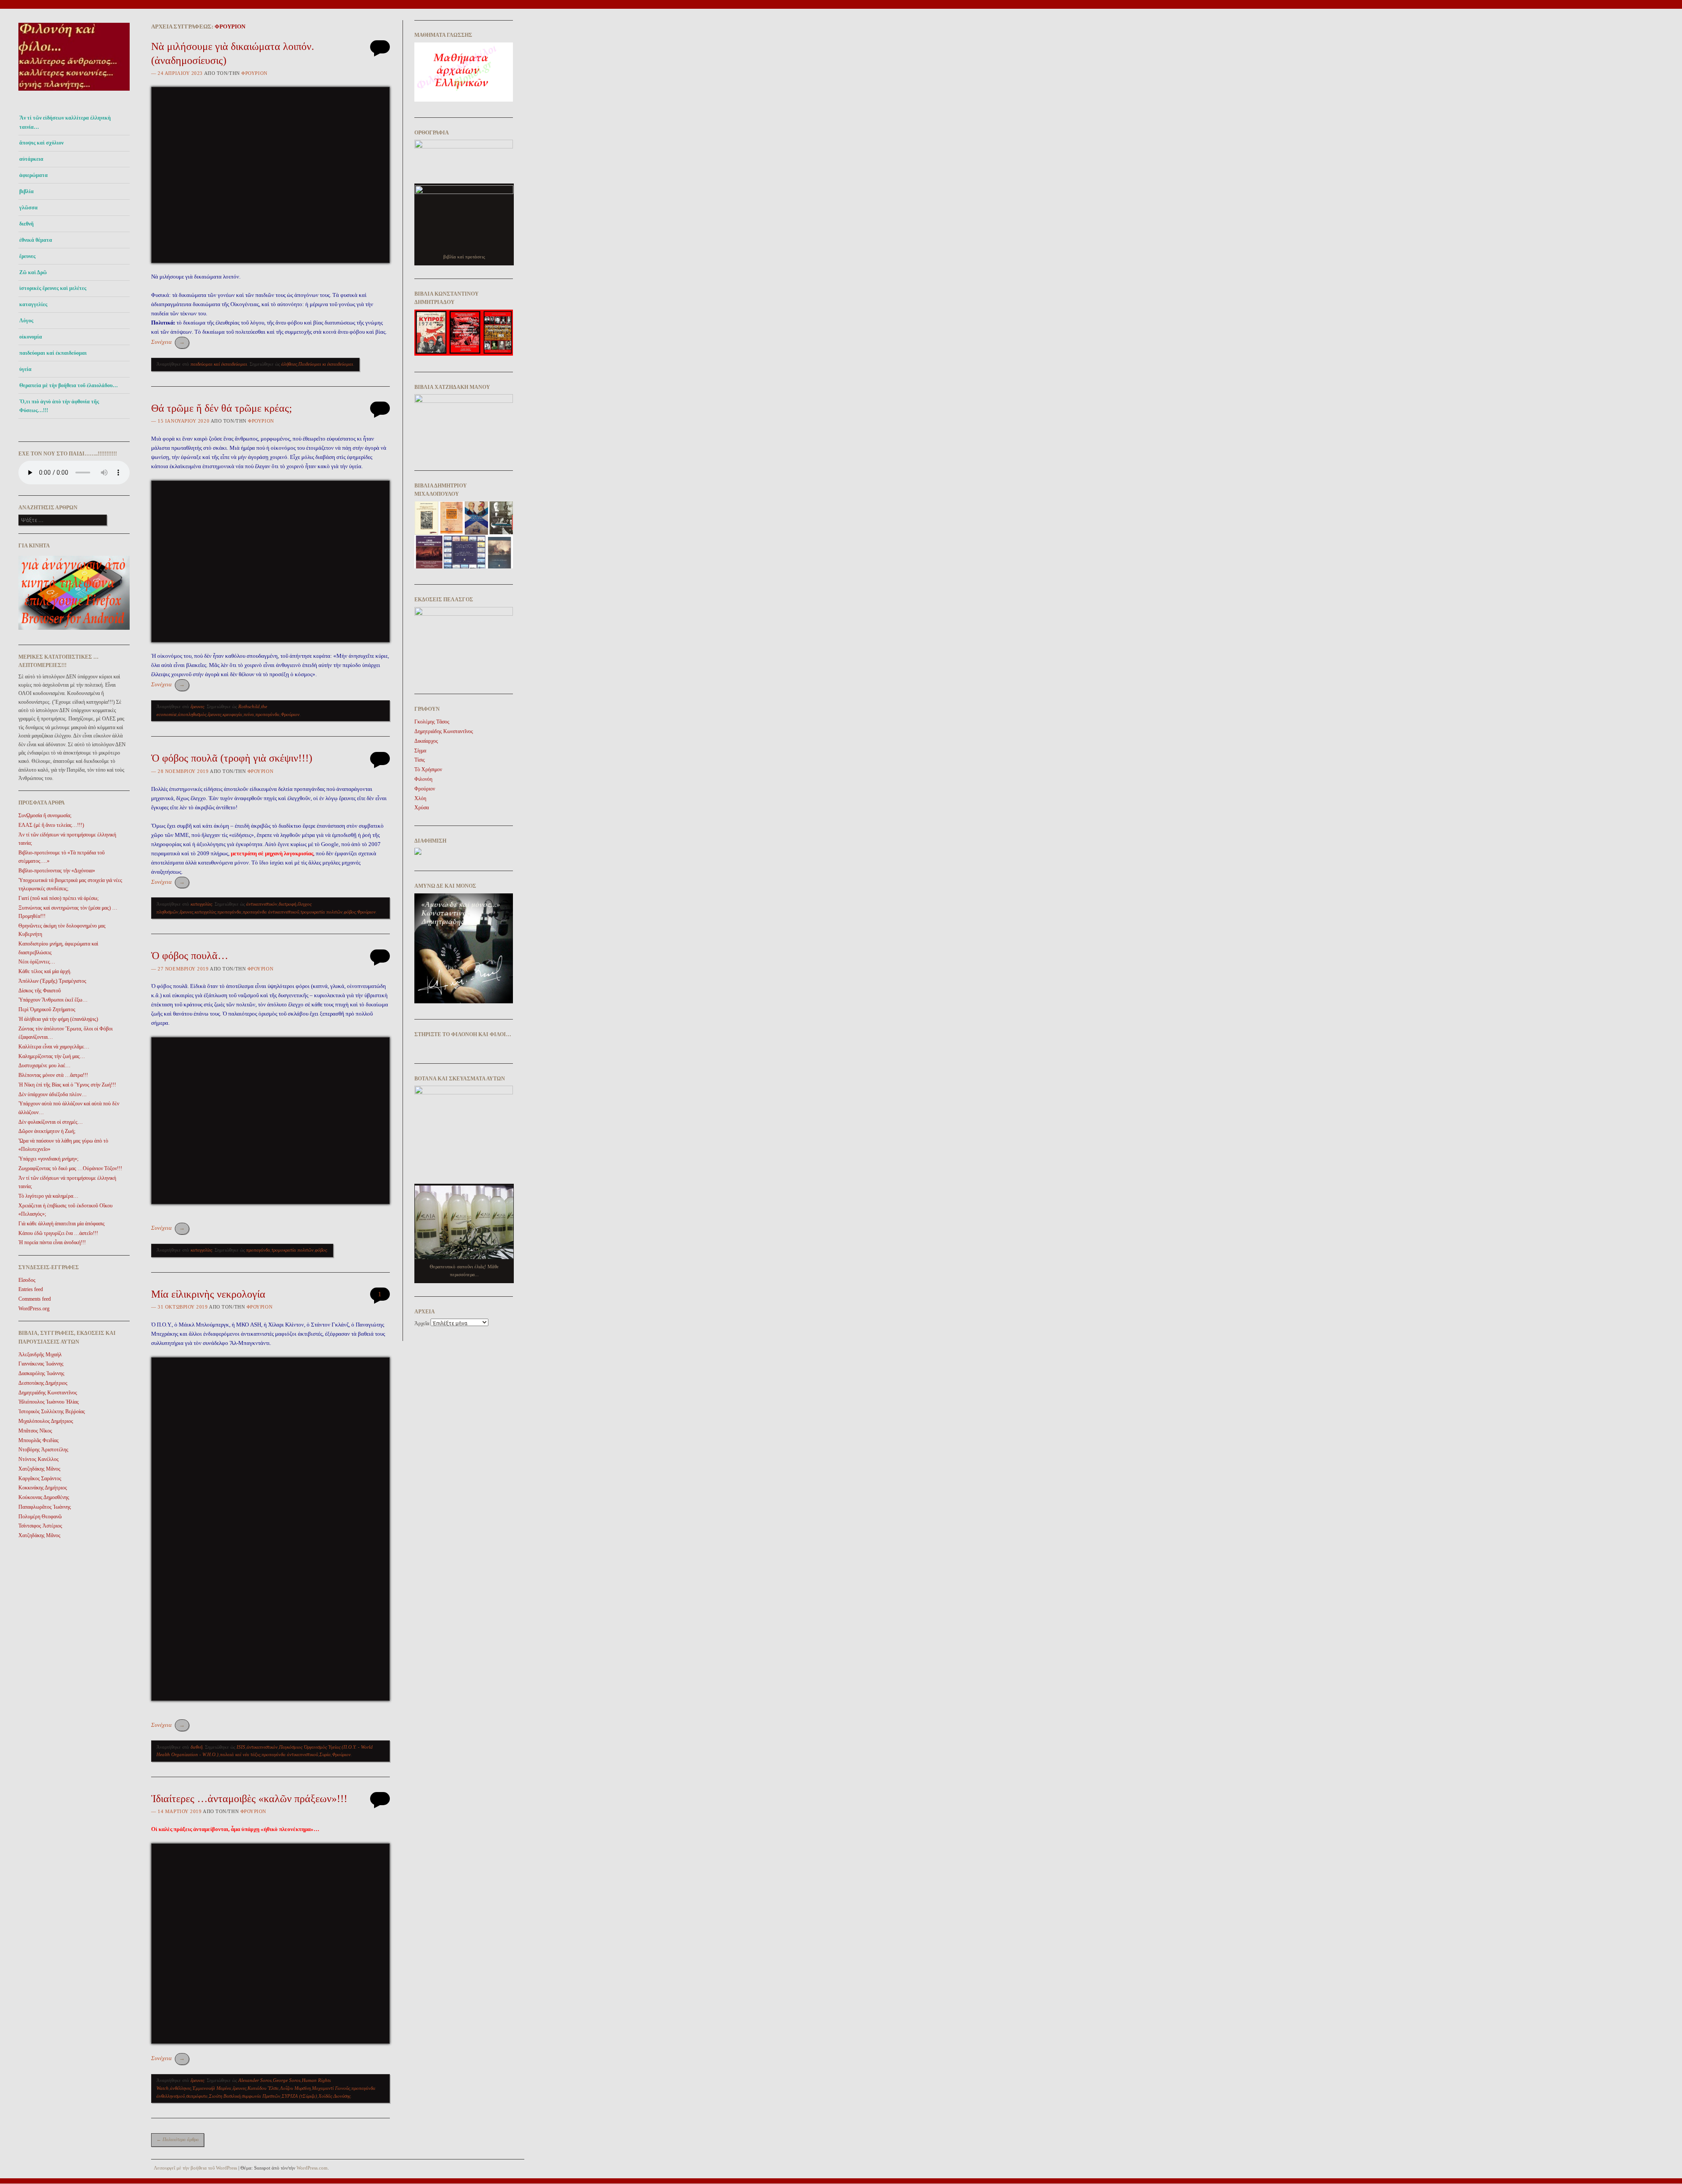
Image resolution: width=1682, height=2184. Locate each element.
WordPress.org (34, 1309)
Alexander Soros (255, 2080)
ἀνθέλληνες (180, 2088)
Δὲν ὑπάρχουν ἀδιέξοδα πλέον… (53, 1094)
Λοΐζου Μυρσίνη (295, 2088)
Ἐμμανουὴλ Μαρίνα (212, 2088)
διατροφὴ (287, 904)
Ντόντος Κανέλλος (39, 1459)
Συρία (325, 1754)
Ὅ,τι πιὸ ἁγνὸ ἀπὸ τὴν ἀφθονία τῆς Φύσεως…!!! (59, 406)
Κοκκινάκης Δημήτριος (43, 1488)
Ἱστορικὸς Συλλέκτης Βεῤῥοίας (52, 1411)
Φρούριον (230, 26)
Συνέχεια (168, 342)
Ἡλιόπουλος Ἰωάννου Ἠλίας (49, 1402)
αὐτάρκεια (31, 159)
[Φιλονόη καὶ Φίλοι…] (74, 93)
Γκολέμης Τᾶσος (432, 722)
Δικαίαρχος (426, 741)
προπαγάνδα (267, 714)
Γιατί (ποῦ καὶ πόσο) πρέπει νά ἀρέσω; (58, 898)
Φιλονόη (423, 779)
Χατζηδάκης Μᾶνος (39, 1469)
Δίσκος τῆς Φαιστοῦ (40, 991)
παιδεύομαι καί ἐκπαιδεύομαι (53, 353)
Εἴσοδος (27, 1280)
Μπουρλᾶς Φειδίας (39, 1440)
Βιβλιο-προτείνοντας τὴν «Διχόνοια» (57, 871)
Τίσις (420, 760)
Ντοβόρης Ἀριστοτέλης (43, 1450)
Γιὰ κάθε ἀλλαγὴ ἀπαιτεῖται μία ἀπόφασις (62, 1224)
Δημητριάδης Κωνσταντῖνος (48, 1393)
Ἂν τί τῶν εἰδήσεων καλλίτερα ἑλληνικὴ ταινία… (65, 122)
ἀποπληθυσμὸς (192, 714)
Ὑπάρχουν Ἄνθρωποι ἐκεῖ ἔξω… (53, 1000)
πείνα (249, 714)
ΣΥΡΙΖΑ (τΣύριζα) (299, 2096)
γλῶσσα (28, 208)
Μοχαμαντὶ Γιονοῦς (331, 2088)
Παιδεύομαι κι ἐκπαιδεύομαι (326, 364)
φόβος (350, 912)
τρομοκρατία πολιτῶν (322, 912)
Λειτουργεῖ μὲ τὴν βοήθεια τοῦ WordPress (195, 2168)
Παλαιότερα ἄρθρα (178, 2139)
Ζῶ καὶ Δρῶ (33, 272)
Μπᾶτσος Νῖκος (35, 1431)
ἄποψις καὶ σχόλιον (41, 143)
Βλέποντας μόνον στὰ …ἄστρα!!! (53, 1075)
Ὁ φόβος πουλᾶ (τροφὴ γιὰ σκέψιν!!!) (232, 758)
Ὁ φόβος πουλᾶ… (190, 956)
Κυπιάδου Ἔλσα (263, 2088)
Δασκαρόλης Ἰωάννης (41, 1373)
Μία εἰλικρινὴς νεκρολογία (208, 1294)
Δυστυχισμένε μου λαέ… (44, 1066)
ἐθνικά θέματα (36, 240)
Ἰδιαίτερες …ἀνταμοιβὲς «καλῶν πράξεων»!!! (249, 1799)
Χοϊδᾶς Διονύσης (334, 2096)
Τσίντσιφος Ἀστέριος (40, 1526)
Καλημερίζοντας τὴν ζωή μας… (52, 1056)
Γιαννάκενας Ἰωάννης (41, 1364)
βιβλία (27, 191)
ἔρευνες (27, 256)
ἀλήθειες (289, 364)
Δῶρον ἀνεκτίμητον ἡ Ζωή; (47, 1131)
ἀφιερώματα (34, 175)
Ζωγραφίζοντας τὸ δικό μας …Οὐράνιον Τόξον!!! (70, 1168)
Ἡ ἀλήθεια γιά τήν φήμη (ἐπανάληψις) (58, 1019)
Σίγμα (420, 751)
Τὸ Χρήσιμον (428, 769)
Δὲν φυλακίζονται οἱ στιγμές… (51, 1122)
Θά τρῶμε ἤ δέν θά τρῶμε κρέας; (222, 408)
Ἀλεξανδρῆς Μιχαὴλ (40, 1355)
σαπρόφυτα (197, 2096)
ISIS (241, 1747)
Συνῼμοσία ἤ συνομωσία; (45, 815)
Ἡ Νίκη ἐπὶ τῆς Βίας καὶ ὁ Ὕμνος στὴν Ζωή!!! (67, 1085)
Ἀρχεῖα (422, 1323)
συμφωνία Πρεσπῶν (261, 2096)
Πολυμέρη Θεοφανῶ (40, 1517)
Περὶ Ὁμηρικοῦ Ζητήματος (47, 1009)
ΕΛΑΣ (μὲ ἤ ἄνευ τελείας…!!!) (51, 825)
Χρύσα (422, 808)
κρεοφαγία (232, 714)
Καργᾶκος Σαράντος (40, 1478)
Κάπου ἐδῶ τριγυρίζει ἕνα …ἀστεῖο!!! (58, 1233)
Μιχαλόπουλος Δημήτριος (46, 1421)
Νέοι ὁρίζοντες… (37, 962)
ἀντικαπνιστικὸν (262, 904)
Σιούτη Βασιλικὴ (225, 2096)
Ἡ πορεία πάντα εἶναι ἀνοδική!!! (52, 1242)
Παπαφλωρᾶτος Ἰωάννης (45, 1507)
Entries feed (31, 1289)
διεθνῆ (27, 224)
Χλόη (420, 798)
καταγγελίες (33, 304)
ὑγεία (25, 369)
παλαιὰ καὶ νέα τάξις (240, 1754)
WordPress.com (312, 2168)
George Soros (287, 2080)
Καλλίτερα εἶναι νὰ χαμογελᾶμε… (54, 1047)
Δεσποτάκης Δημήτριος (43, 1383)
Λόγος (26, 321)
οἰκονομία (31, 337)
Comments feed (35, 1299)
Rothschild (249, 706)
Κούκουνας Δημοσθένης (44, 1497)
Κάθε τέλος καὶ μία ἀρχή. (45, 971)
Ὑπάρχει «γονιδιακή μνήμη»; (48, 1159)
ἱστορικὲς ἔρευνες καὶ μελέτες (53, 288)
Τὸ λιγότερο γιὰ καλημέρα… (48, 1196)
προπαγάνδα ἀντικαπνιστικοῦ (271, 912)
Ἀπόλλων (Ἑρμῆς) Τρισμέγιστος (52, 981)
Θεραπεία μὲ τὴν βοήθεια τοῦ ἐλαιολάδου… (69, 385)
